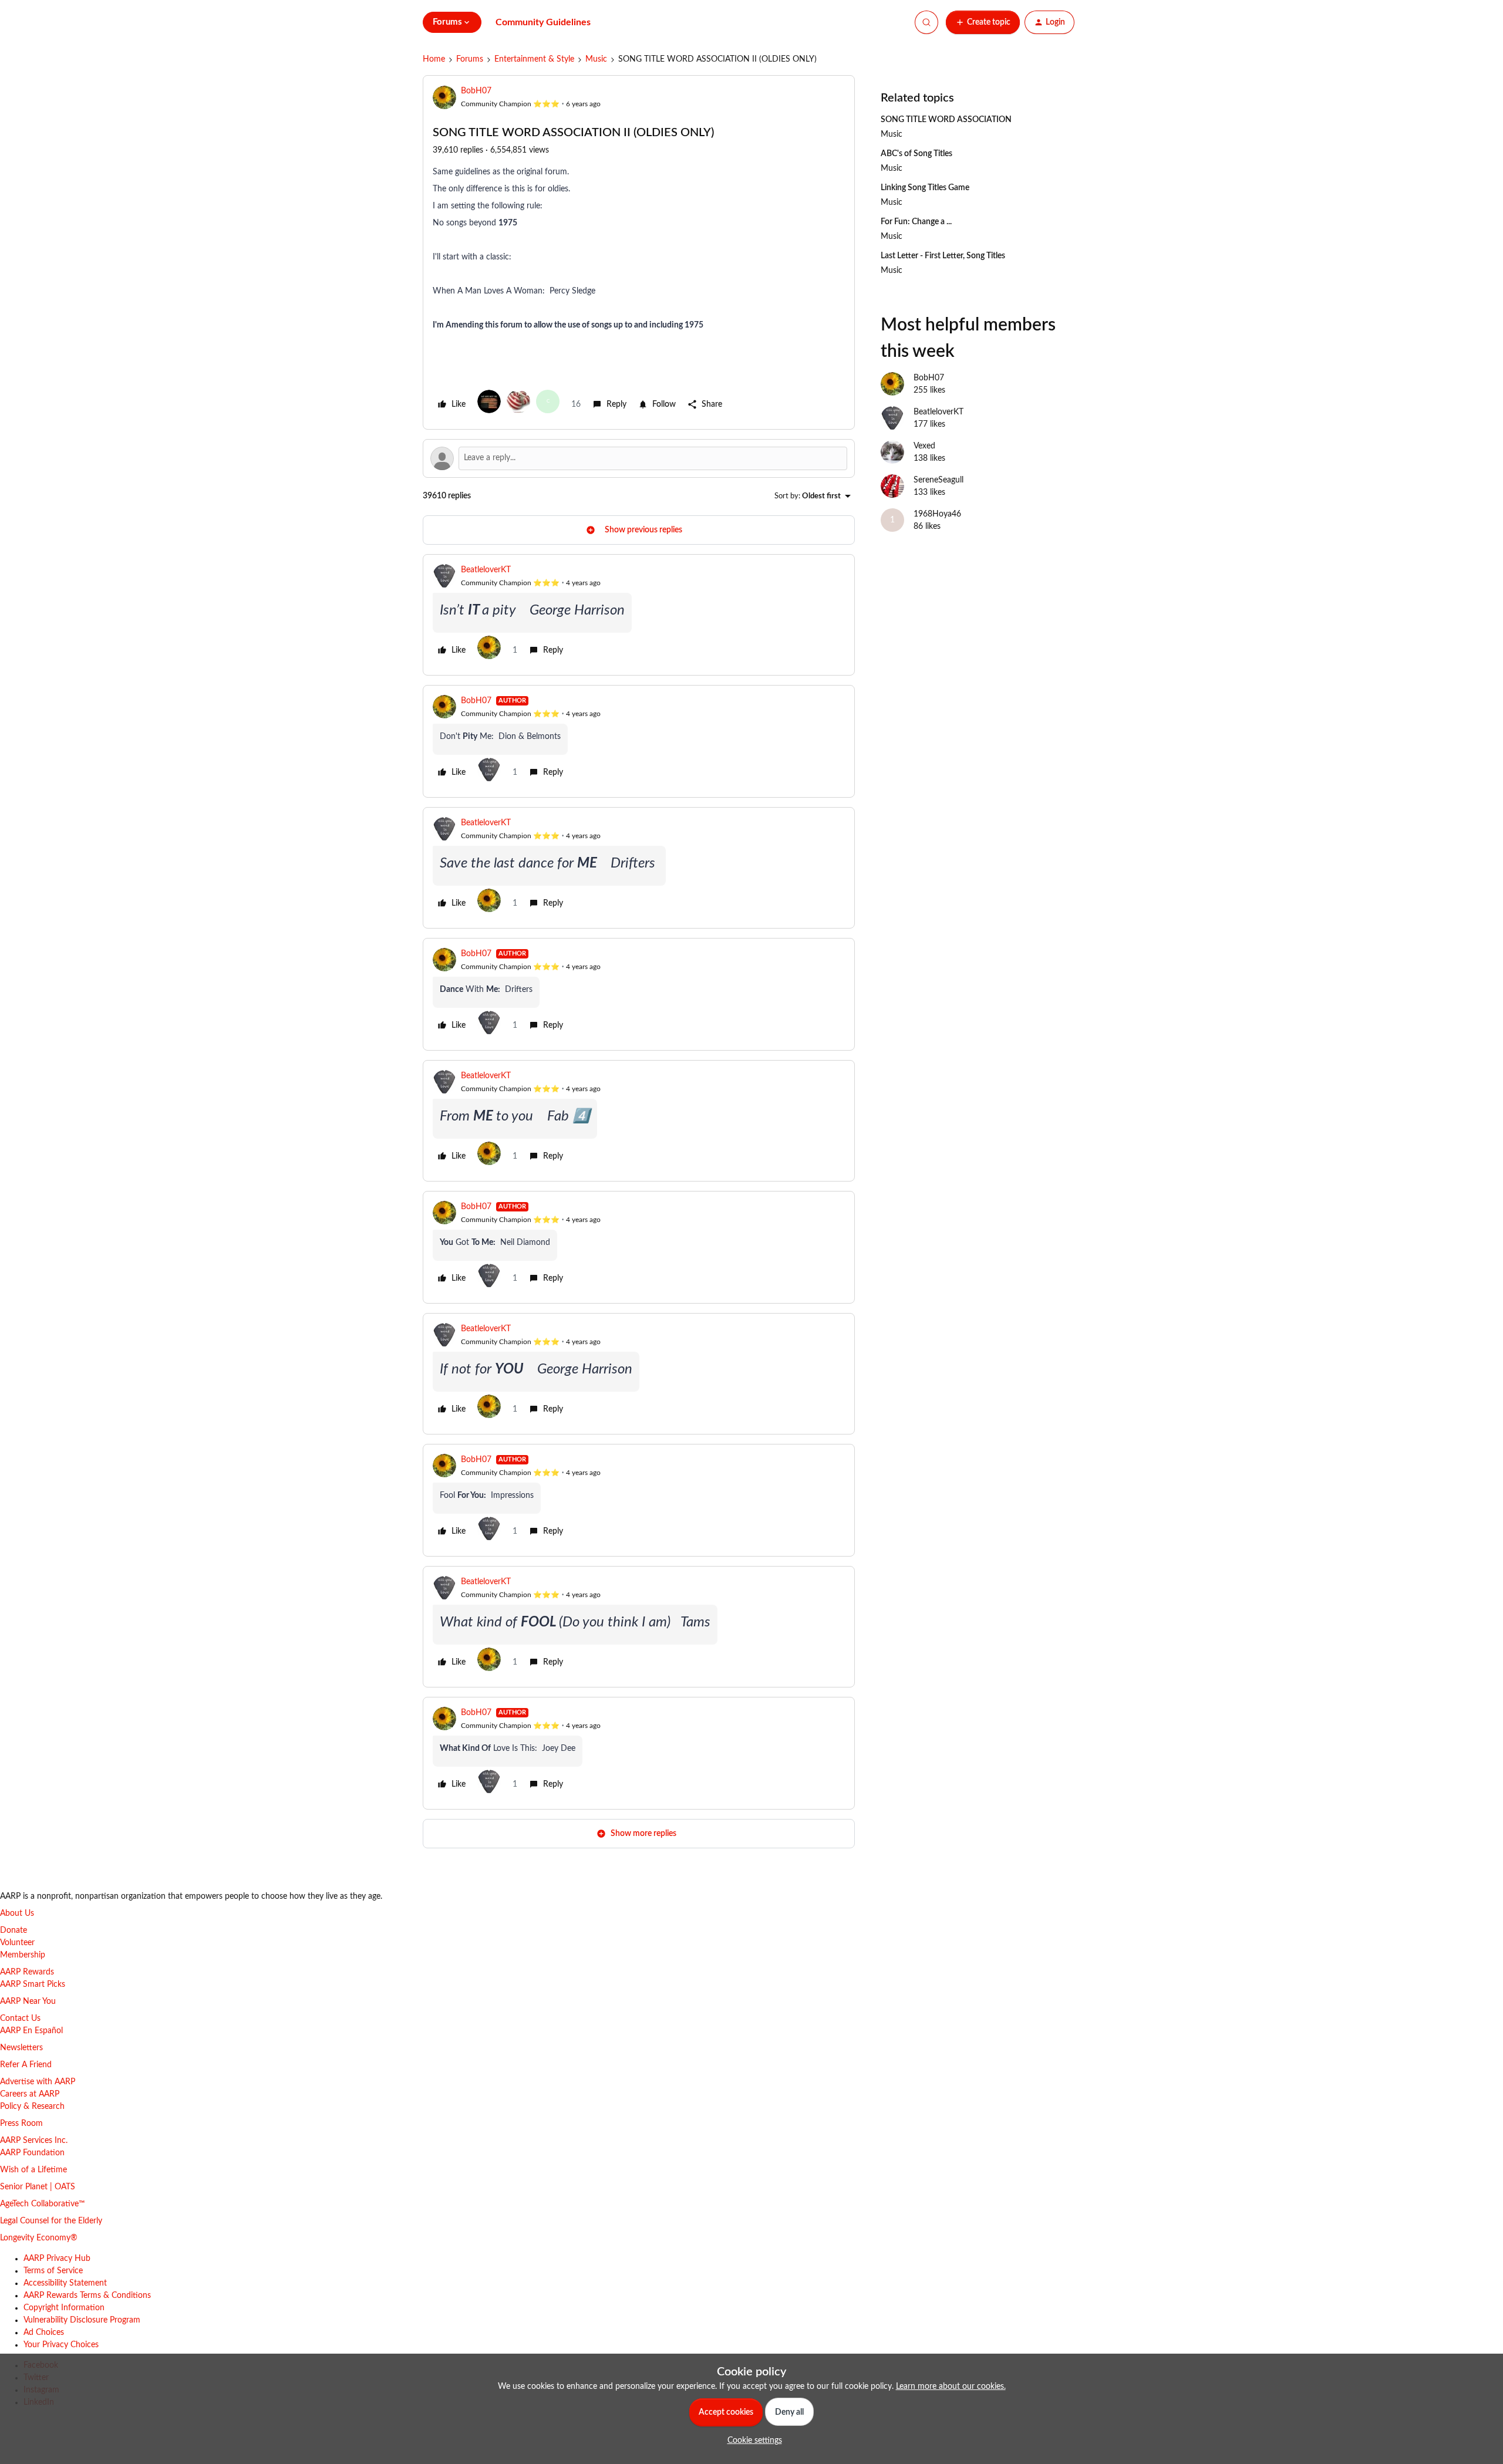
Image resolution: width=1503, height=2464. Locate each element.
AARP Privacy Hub (57, 2259)
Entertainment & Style (534, 59)
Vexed (924, 446)
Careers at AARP (30, 2094)
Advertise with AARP (38, 2082)
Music (596, 59)
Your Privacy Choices (61, 2345)
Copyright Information (64, 2308)
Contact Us (20, 2019)
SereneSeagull (938, 480)
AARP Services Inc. (34, 2141)
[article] (639, 615)
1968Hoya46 (937, 514)
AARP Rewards (27, 1972)
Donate (14, 1930)
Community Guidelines (543, 22)
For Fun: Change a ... (916, 222)
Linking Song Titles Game (925, 188)
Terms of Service (53, 2271)
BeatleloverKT (486, 570)
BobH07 (476, 91)
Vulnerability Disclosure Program (82, 2320)
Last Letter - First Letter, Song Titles (943, 256)
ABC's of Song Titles (916, 154)
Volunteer (17, 1943)
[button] (983, 22)
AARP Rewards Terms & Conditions (87, 2296)
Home (434, 59)
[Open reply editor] (639, 458)
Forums (470, 59)
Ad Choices (44, 2333)
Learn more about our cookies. (951, 2387)
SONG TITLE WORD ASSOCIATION (946, 120)
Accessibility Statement (65, 2283)
